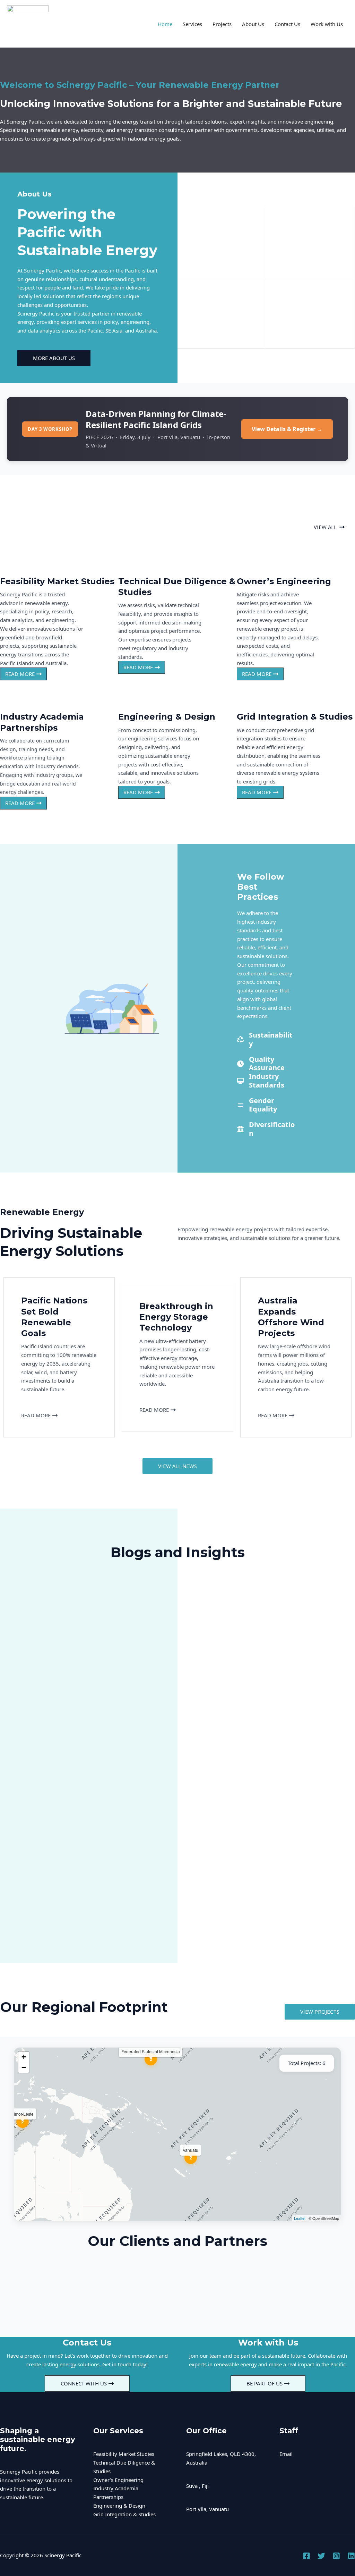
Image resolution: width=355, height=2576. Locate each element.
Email (286, 2454)
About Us (253, 24)
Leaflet (300, 2218)
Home (165, 24)
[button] (329, 527)
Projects (222, 24)
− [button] (24, 2067)
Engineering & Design (119, 2506)
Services (192, 24)
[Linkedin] (351, 2556)
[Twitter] (321, 2556)
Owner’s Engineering (118, 2480)
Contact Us (287, 24)
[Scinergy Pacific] (28, 23)
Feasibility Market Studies (124, 2454)
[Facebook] (306, 2556)
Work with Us (327, 24)
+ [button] (24, 2057)
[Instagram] (336, 2556)
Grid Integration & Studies (124, 2514)
